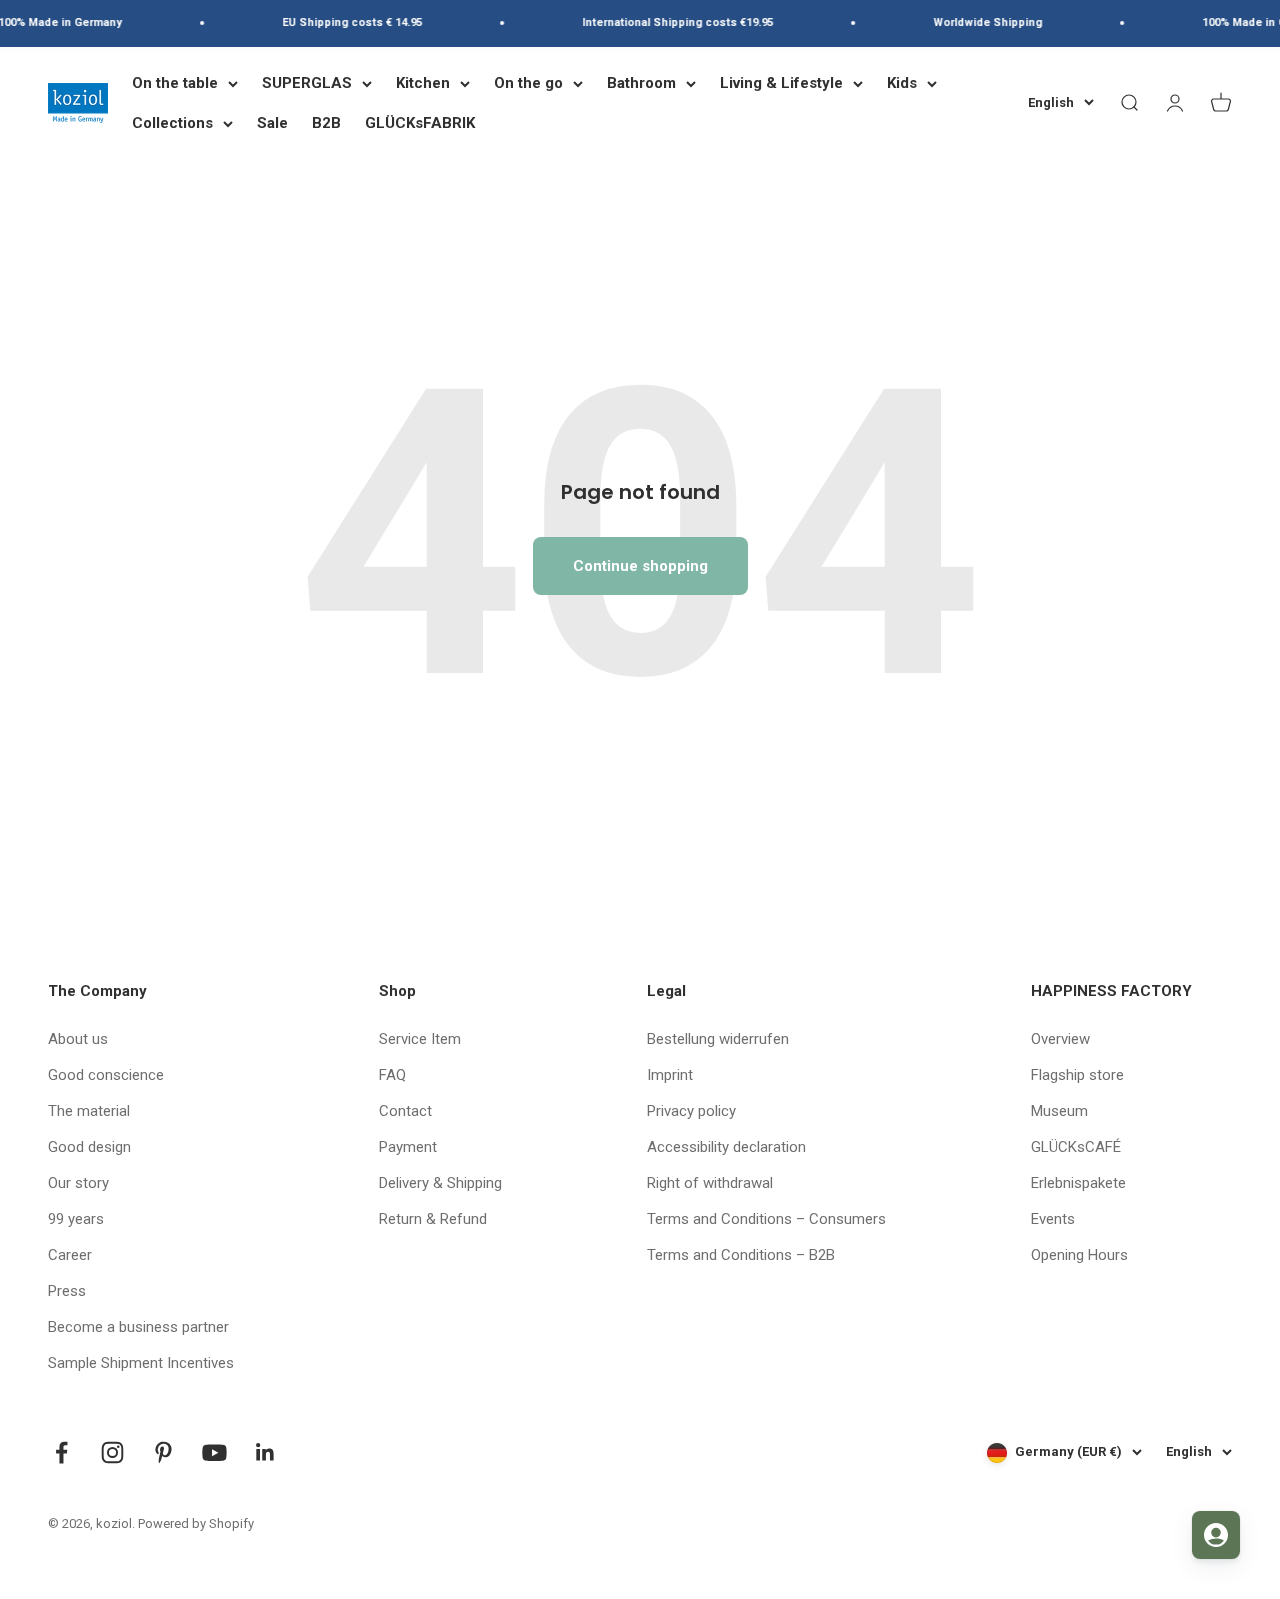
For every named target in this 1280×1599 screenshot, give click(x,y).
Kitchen (423, 83)
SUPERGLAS (307, 83)
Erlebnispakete (1078, 1183)
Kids (902, 83)
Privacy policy (691, 1111)
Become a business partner (138, 1327)
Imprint (670, 1075)
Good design (89, 1147)
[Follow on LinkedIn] (265, 1452)
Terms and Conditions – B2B (741, 1255)
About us (78, 1039)
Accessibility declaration (726, 1147)
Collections (172, 123)
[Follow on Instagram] (112, 1452)
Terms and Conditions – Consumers (766, 1219)
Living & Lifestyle (781, 83)
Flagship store (1077, 1075)
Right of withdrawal (710, 1183)
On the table (175, 83)
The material (89, 1111)
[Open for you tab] (1216, 1535)
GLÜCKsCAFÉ (1076, 1147)
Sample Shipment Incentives (141, 1363)
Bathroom (641, 83)
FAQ (392, 1075)
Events (1053, 1219)
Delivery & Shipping (440, 1183)
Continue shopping (640, 566)
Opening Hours (1079, 1255)
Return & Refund (433, 1219)
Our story (78, 1183)
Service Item (420, 1039)
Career (70, 1255)
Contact (405, 1111)
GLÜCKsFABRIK (420, 123)
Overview (1060, 1039)
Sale (272, 123)
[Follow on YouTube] (214, 1452)
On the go (528, 83)
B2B (326, 123)
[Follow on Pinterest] (163, 1452)
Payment (408, 1147)
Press (67, 1291)
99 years (76, 1219)
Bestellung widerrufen (718, 1039)
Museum (1059, 1111)
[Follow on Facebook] (61, 1452)
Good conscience (106, 1075)
